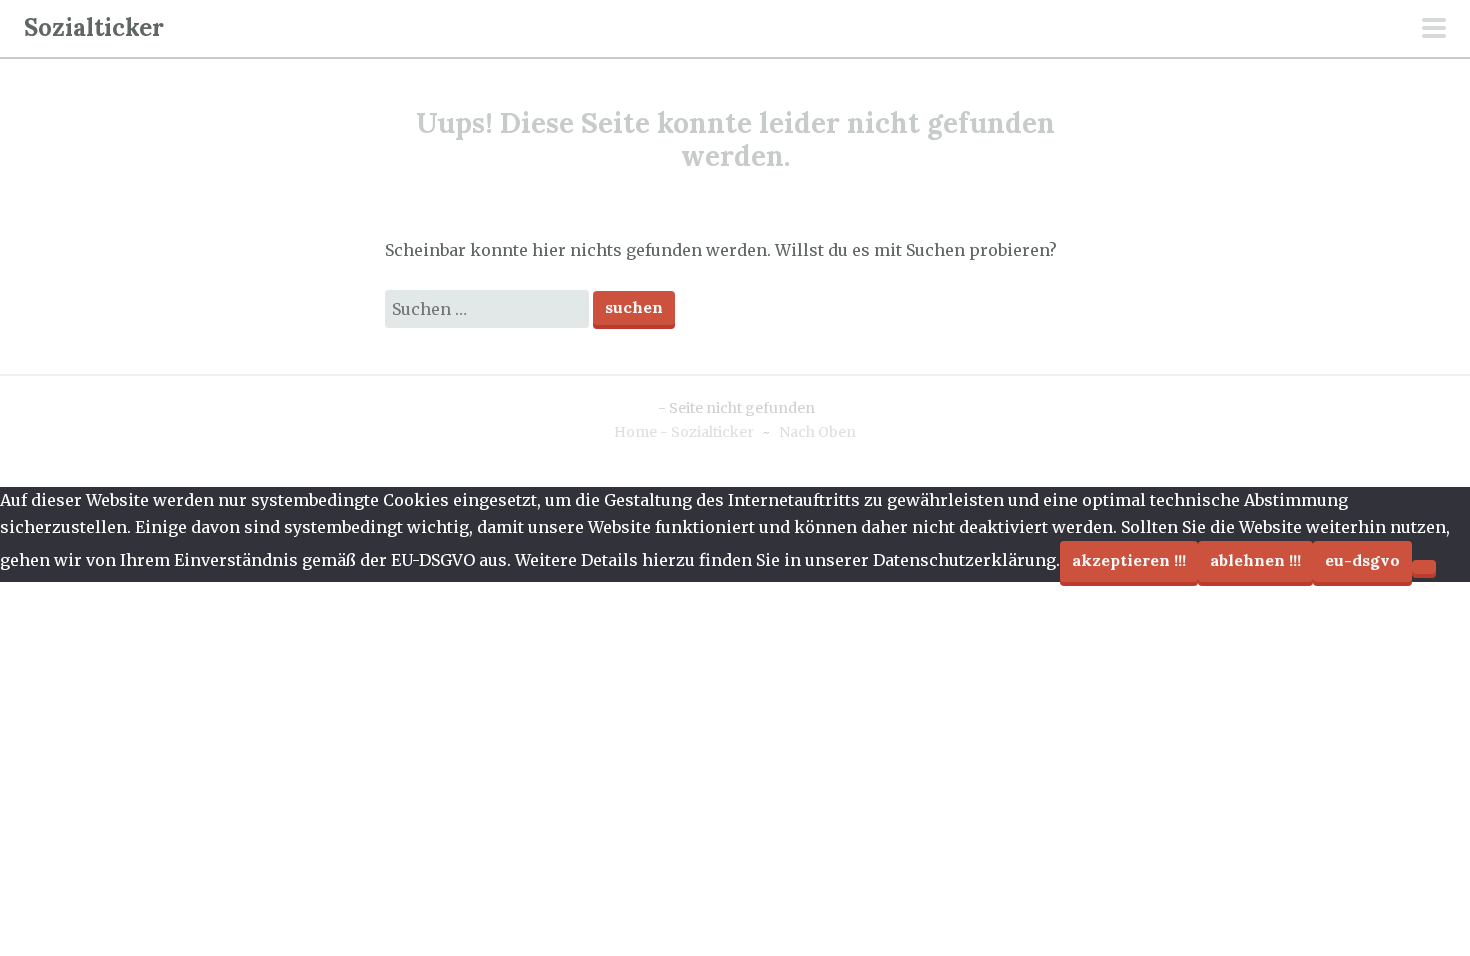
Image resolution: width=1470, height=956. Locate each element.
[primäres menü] (1434, 30)
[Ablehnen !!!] (1424, 567)
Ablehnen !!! (1255, 560)
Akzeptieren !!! (1129, 560)
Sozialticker (94, 27)
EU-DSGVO (1362, 560)
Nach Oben (817, 432)
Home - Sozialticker (684, 432)
